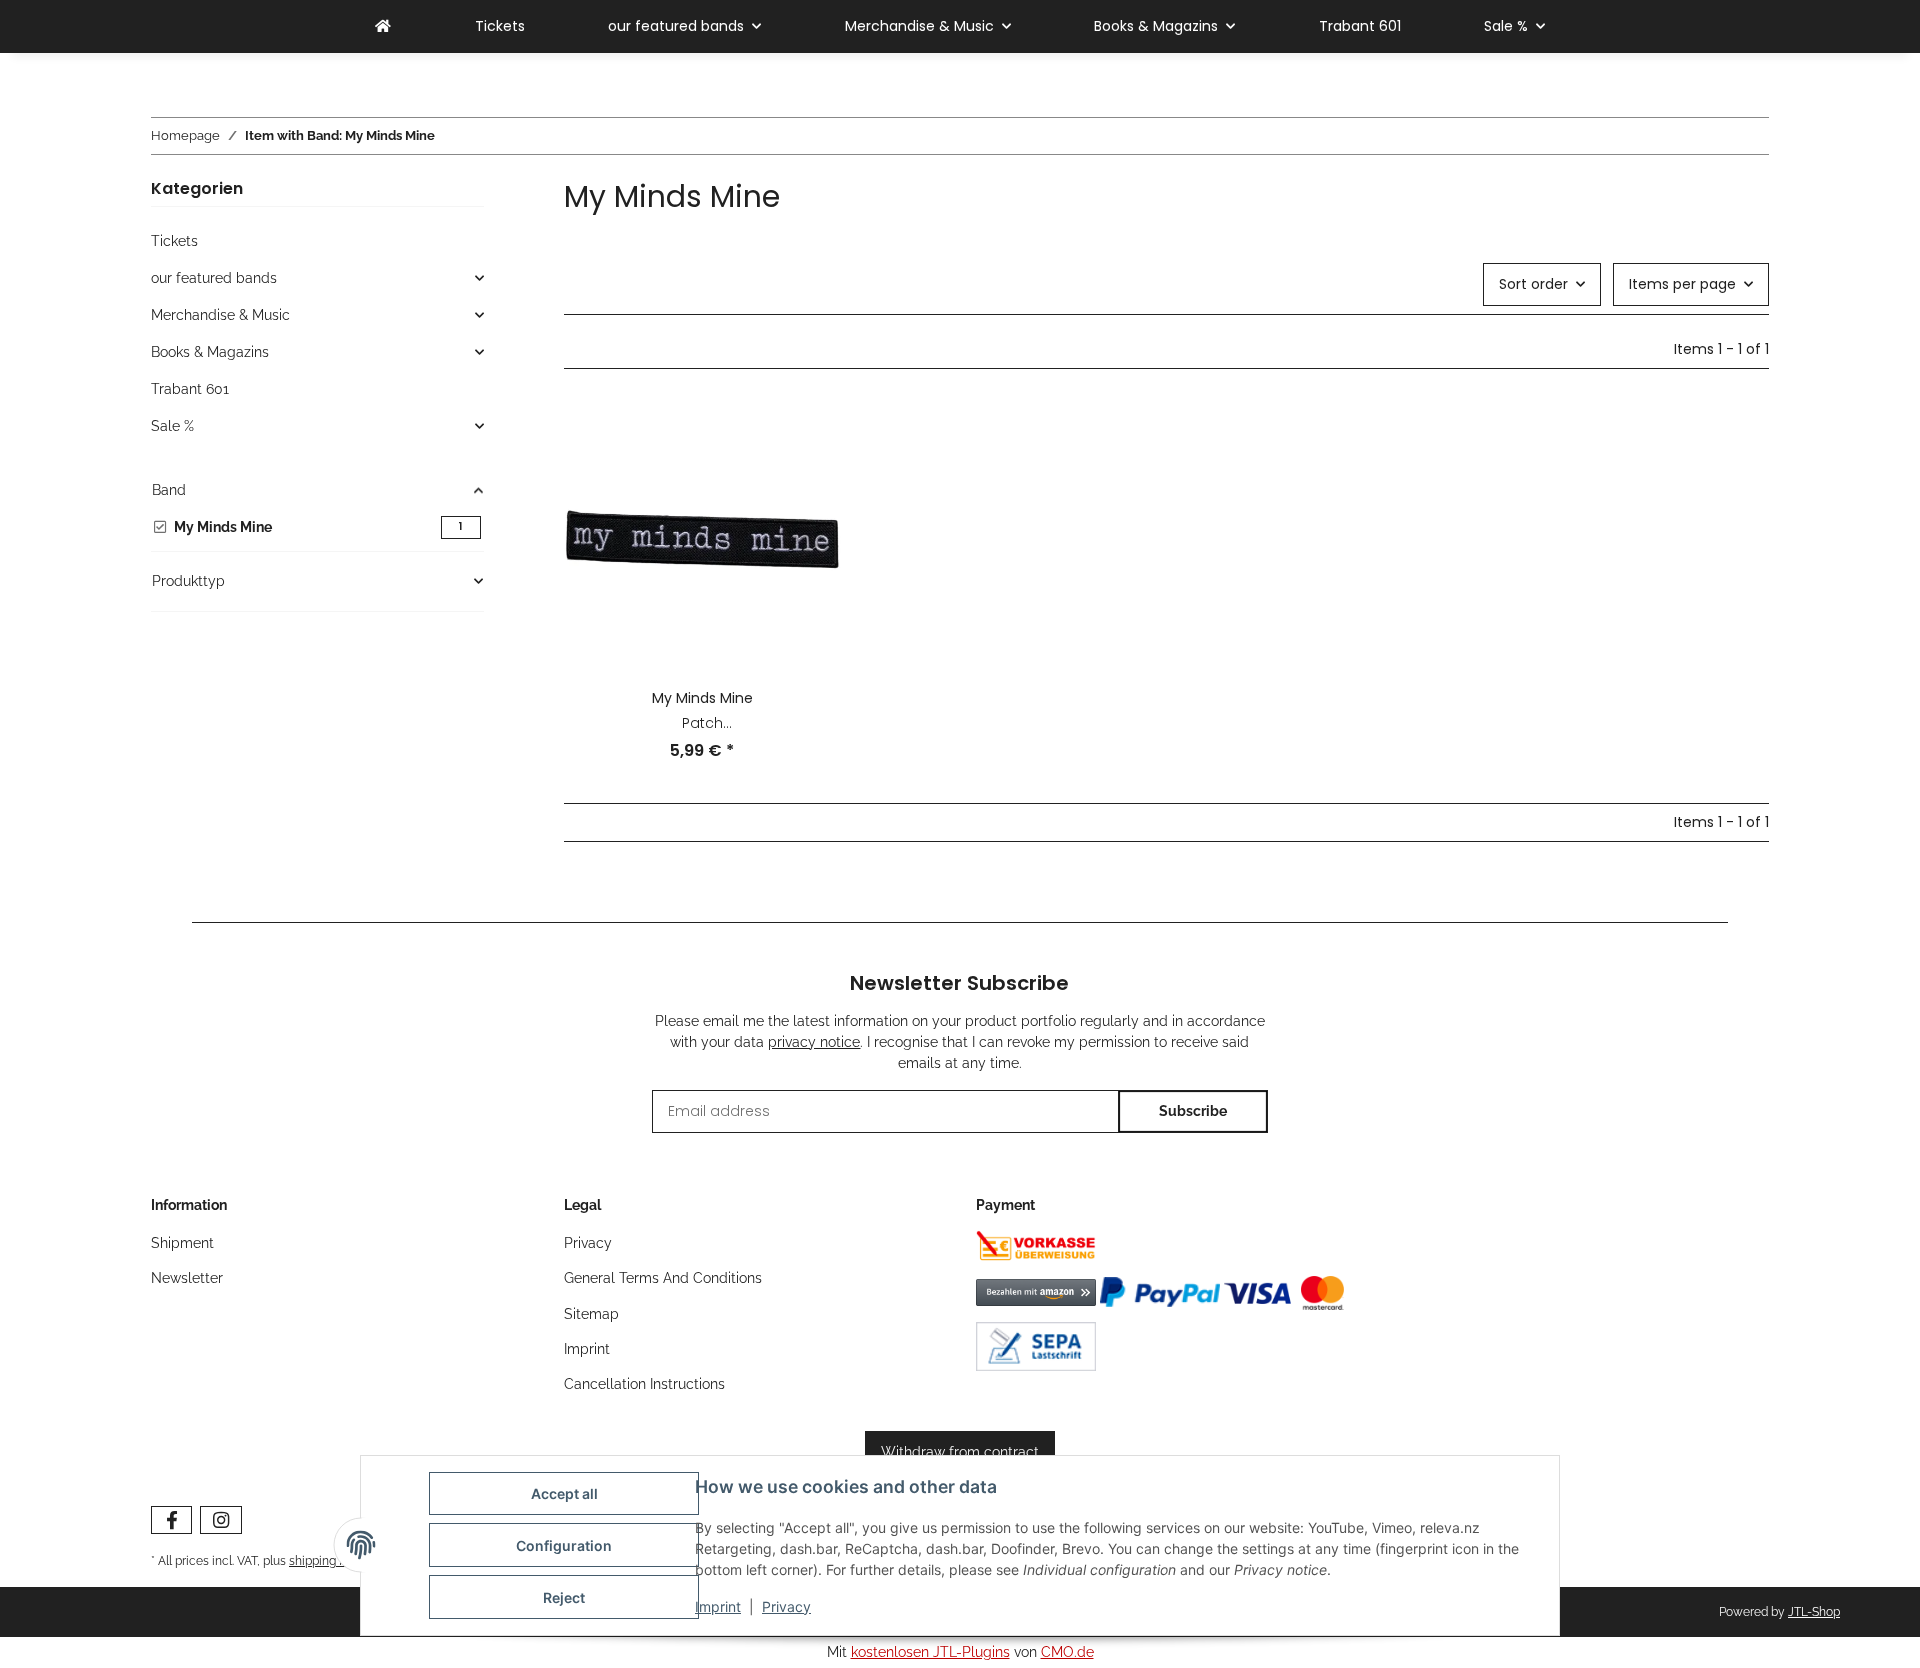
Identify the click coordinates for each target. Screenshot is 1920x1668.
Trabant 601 (190, 389)
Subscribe (1193, 1111)
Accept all (564, 1493)
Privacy (786, 1606)
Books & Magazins (210, 352)
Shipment (182, 1243)
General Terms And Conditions (663, 1278)
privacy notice (814, 1042)
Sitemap (591, 1314)
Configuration (564, 1545)
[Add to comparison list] (807, 435)
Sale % (172, 426)
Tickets (174, 241)
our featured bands (214, 278)
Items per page (1682, 284)
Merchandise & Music (220, 315)
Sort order (1533, 284)
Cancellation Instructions (644, 1384)
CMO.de (1067, 1652)
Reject (564, 1597)
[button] (702, 594)
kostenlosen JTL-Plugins (930, 1652)
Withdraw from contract (960, 1452)
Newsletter (187, 1278)
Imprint (718, 1606)
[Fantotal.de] (383, 26)
